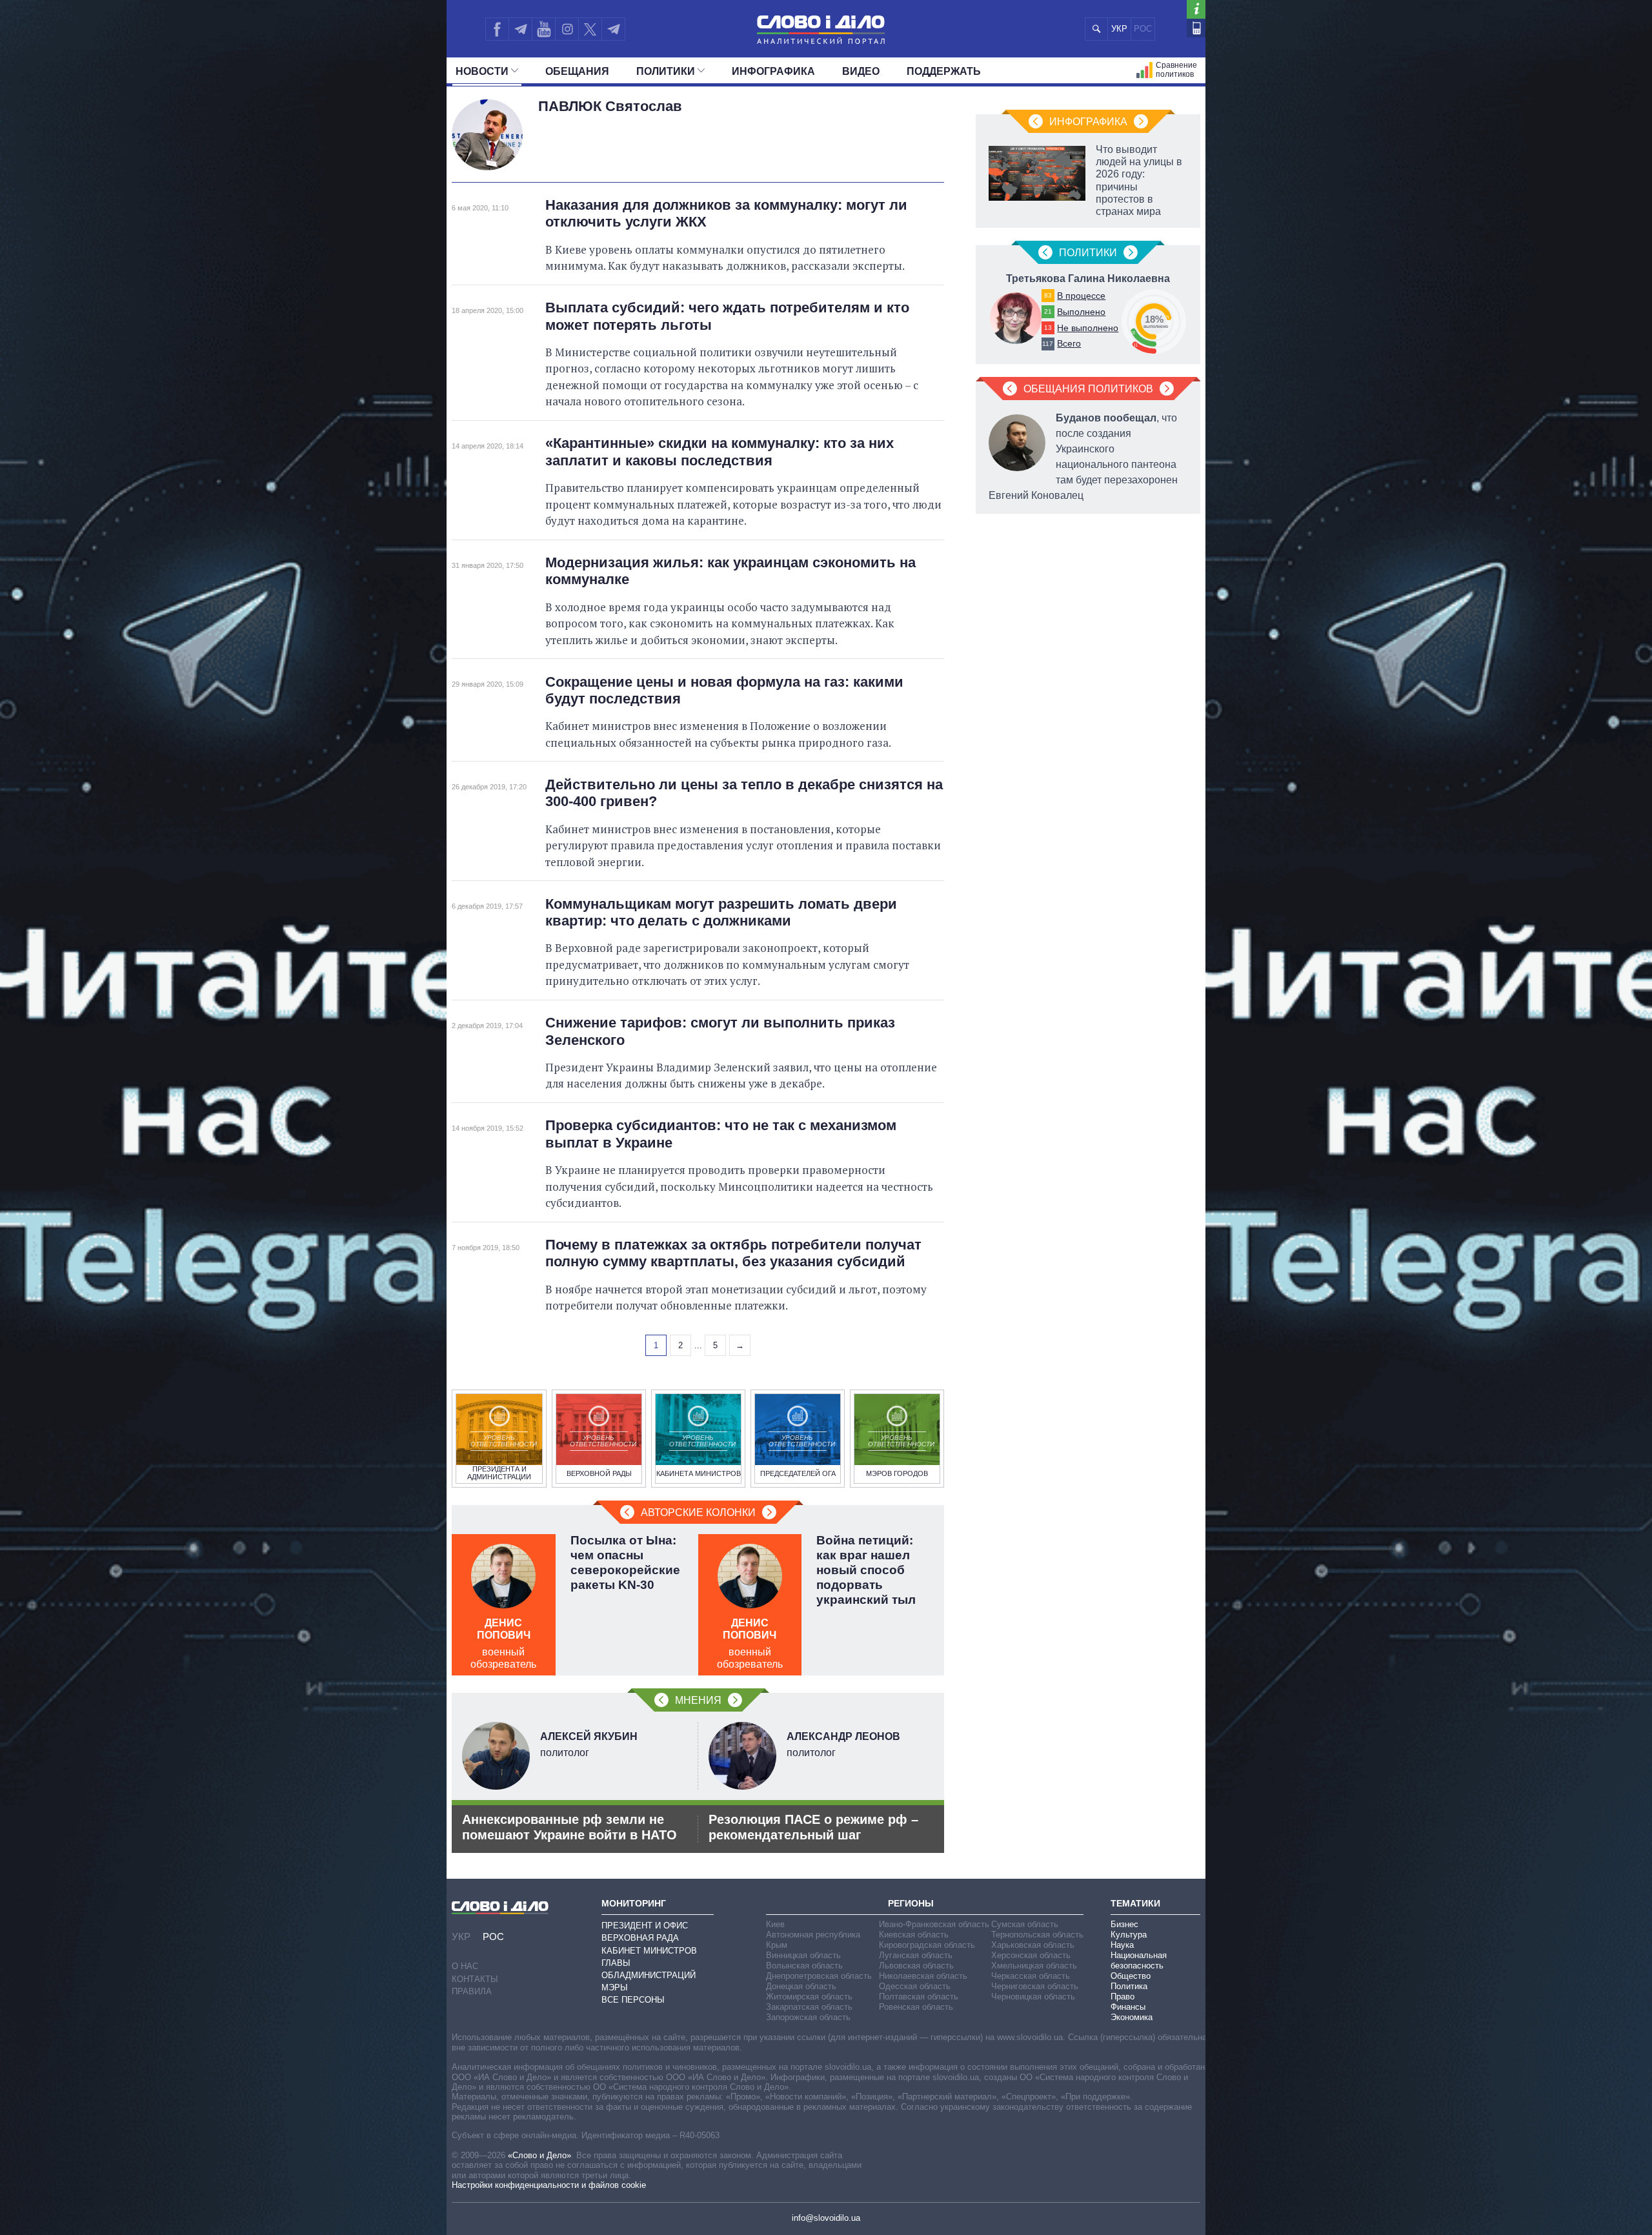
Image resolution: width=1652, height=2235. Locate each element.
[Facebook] (497, 29)
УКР (1119, 29)
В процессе (1081, 296)
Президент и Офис (645, 1926)
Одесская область (915, 1986)
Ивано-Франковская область (934, 1924)
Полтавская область (919, 1997)
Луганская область (916, 1955)
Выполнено (1081, 312)
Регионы (911, 1903)
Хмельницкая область (1034, 1966)
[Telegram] (520, 29)
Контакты (475, 1979)
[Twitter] (590, 29)
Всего (1069, 343)
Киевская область (914, 1935)
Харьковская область (1033, 1945)
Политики (666, 71)
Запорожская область (808, 2017)
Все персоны (633, 2000)
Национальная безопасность (1139, 1960)
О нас (465, 1966)
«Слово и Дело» (539, 2155)
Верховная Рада (640, 1938)
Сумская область (1025, 1924)
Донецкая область (801, 1986)
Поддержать (944, 71)
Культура (1129, 1935)
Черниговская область (1035, 1986)
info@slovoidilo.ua (826, 2218)
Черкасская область (1031, 1976)
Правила (472, 1991)
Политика (1129, 1986)
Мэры (615, 1987)
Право (1123, 1997)
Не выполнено (1088, 328)
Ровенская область (916, 2007)
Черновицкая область (1033, 1997)
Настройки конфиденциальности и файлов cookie (549, 2185)
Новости (482, 71)
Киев (775, 1924)
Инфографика (773, 71)
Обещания (577, 71)
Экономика (1132, 2017)
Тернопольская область (1037, 1935)
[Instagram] (567, 29)
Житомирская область (809, 1997)
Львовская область (916, 1966)
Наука (1122, 1945)
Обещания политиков (1088, 389)
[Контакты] (1196, 28)
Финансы (1128, 2007)
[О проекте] (1196, 9)
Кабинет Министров (649, 1951)
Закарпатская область (809, 2007)
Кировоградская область (927, 1945)
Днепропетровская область (819, 1976)
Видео (861, 71)
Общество (1131, 1976)
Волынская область (804, 1966)
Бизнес (1124, 1924)
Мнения (698, 1700)
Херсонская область (1031, 1955)
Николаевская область (923, 1976)
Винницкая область (803, 1955)
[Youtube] (543, 29)
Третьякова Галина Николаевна (1088, 278)
